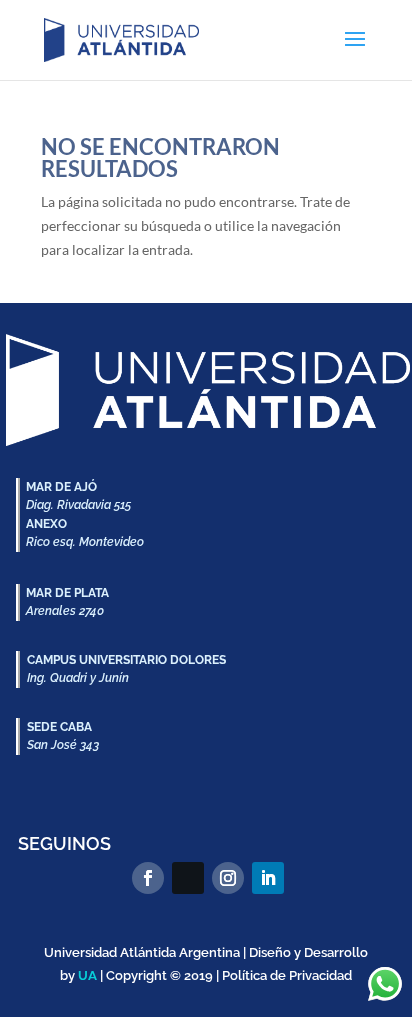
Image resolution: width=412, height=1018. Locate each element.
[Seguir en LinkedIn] (268, 878)
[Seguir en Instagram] (228, 878)
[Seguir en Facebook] (148, 878)
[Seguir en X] (188, 878)
